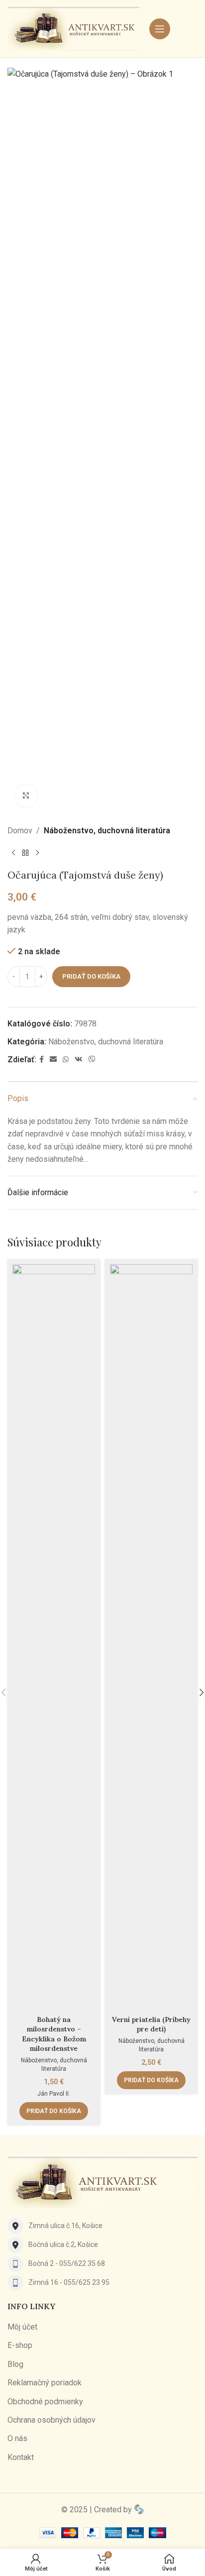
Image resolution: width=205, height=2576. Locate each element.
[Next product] (37, 853)
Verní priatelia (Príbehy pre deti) (151, 2024)
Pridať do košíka (91, 976)
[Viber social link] (92, 1060)
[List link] (102, 2226)
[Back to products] (25, 853)
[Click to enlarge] (26, 796)
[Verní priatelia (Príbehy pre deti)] (151, 1638)
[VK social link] (79, 1060)
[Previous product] (13, 853)
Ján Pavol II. (54, 2094)
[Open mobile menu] (160, 29)
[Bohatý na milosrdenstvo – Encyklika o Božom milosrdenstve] (54, 1638)
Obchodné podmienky (45, 2402)
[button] (54, 2111)
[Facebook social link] (42, 1060)
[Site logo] (73, 28)
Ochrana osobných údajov (51, 2420)
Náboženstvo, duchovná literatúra (107, 831)
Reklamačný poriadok (45, 2383)
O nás (17, 2438)
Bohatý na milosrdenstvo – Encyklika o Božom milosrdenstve (54, 2034)
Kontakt (21, 2457)
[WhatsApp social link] (66, 1060)
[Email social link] (53, 1060)
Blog (15, 2364)
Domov (20, 831)
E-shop (20, 2345)
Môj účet (22, 2327)
